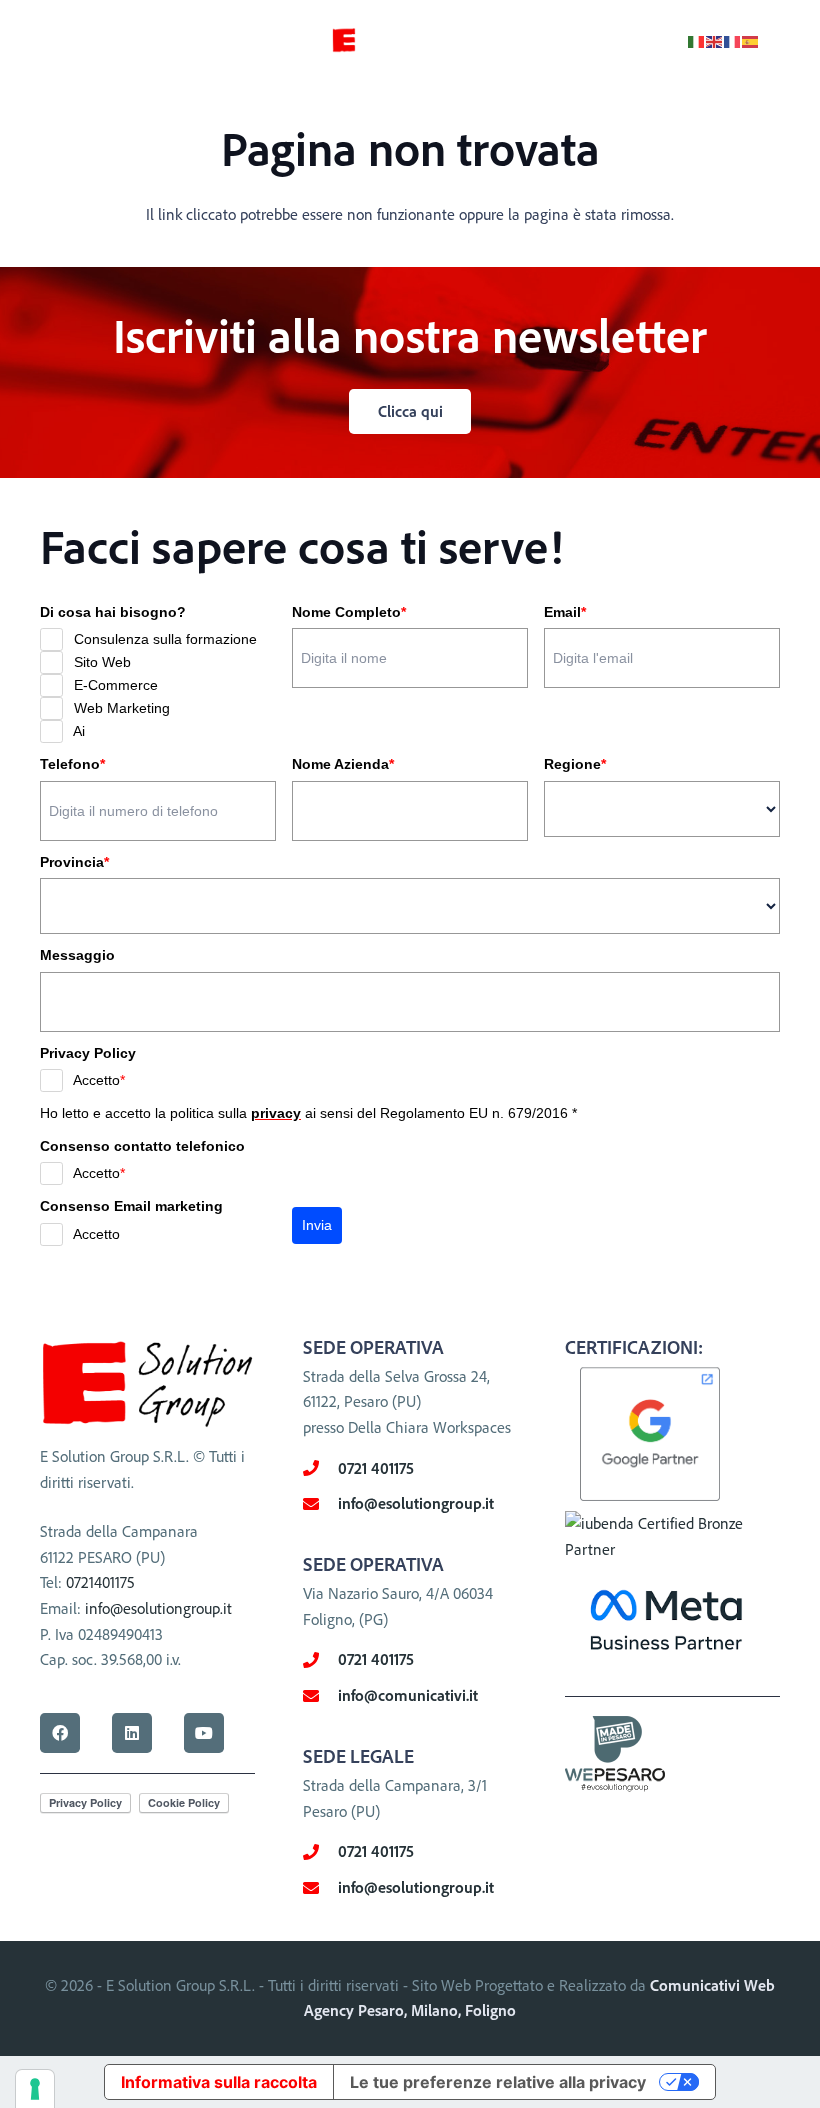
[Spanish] (751, 40)
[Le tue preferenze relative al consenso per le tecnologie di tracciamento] (35, 2089)
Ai (79, 731)
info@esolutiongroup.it (158, 1608)
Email (565, 612)
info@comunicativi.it (408, 1695)
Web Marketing (122, 708)
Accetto (99, 1080)
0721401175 (100, 1582)
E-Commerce (116, 685)
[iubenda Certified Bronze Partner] (672, 1549)
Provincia (74, 862)
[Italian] (697, 40)
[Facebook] (60, 1733)
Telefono (72, 764)
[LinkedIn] (132, 1733)
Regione (575, 764)
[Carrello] (782, 40)
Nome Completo (349, 612)
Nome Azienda (343, 764)
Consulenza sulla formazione (165, 639)
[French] (733, 40)
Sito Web (102, 662)
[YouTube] (204, 1733)
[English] (715, 40)
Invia (317, 1225)
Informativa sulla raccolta (219, 2082)
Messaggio (77, 955)
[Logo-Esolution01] (361, 40)
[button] (30, 40)
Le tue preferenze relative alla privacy (498, 2082)
